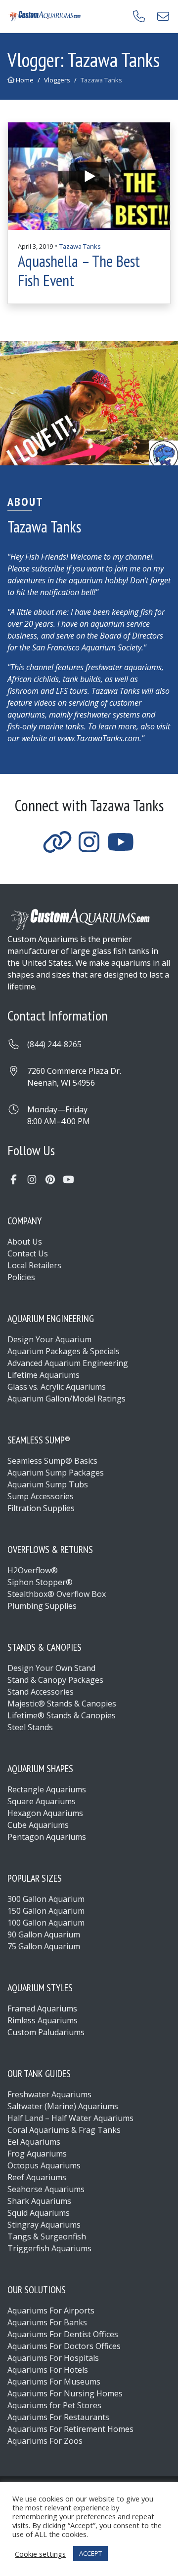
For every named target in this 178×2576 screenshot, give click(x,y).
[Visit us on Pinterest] (50, 1179)
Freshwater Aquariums (49, 2094)
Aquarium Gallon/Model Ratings (67, 1399)
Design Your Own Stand (51, 1668)
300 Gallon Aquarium (46, 1899)
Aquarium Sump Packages (56, 1473)
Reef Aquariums (37, 2177)
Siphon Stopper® (40, 1582)
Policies (21, 1277)
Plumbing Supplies (42, 1606)
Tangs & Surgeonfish (47, 2236)
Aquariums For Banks (47, 2322)
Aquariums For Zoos (45, 2441)
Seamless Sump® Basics (52, 1461)
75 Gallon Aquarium (44, 1946)
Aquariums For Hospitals (53, 2358)
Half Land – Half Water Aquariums (70, 2118)
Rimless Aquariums (43, 2020)
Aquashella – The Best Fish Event (79, 270)
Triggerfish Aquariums (49, 2248)
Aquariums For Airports (51, 2311)
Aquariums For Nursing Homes (65, 2393)
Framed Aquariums (42, 2008)
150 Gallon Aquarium (46, 1911)
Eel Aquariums (34, 2142)
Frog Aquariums (37, 2154)
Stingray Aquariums (44, 2225)
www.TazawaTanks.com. (100, 738)
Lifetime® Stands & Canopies (62, 1715)
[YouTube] (121, 848)
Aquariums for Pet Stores (54, 2405)
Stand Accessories (41, 1692)
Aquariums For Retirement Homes (70, 2429)
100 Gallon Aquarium (46, 1923)
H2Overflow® (33, 1570)
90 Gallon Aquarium (44, 1934)
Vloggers (57, 80)
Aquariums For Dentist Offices (63, 2334)
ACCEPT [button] (90, 2553)
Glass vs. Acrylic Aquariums (57, 1387)
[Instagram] (89, 848)
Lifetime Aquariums (44, 1375)
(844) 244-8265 (54, 1044)
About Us (25, 1242)
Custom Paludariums (46, 2032)
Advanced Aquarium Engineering (68, 1363)
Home (24, 80)
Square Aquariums (42, 1801)
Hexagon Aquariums (45, 1813)
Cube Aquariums (38, 1825)
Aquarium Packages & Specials (64, 1351)
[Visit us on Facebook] (14, 1179)
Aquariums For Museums (54, 2382)
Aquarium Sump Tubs (48, 1484)
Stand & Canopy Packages (55, 1680)
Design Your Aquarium (49, 1339)
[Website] (57, 848)
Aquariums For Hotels (48, 2370)
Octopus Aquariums (44, 2165)
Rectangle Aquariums (47, 1789)
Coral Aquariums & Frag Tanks (64, 2130)
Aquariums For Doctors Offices (64, 2346)
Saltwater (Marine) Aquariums (63, 2106)
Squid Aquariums (39, 2213)
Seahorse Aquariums (46, 2189)
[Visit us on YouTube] (68, 1179)
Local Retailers (34, 1265)
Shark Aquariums (39, 2201)
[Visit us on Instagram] (32, 1179)
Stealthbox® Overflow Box (57, 1594)
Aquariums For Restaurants (58, 2417)
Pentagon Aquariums (47, 1837)
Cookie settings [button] (40, 2554)
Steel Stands (30, 1727)
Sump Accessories (41, 1496)
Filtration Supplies (41, 1508)
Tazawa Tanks (80, 246)
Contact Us (28, 1253)
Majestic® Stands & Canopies (62, 1704)
